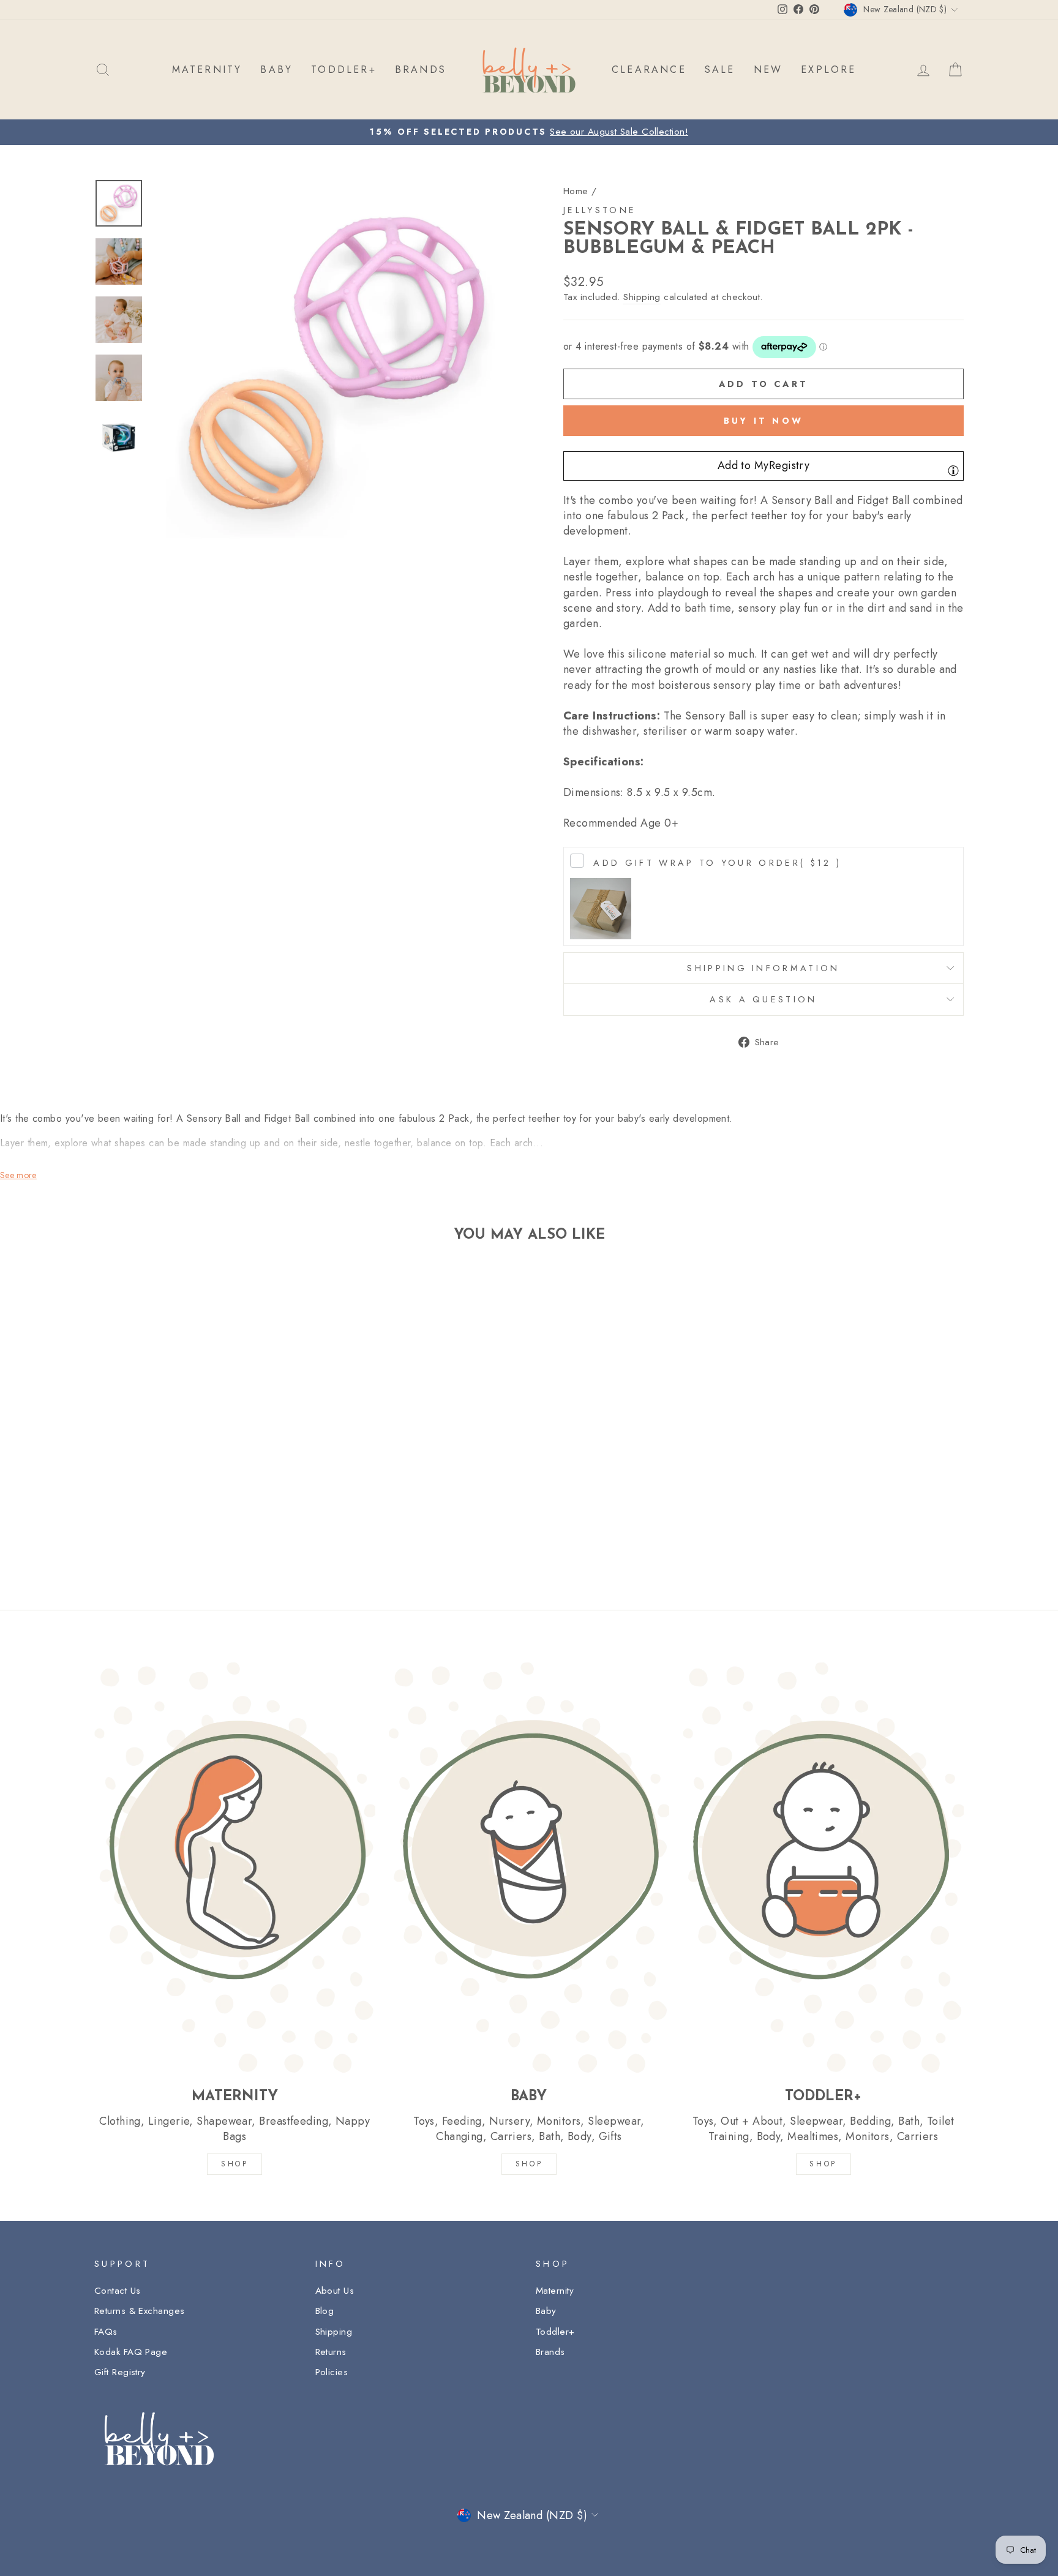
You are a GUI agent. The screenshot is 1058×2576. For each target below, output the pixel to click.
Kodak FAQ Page (131, 2352)
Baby (546, 2311)
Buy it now (763, 421)
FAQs (106, 2332)
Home (576, 191)
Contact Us (118, 2291)
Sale (720, 69)
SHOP (234, 2164)
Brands (550, 2352)
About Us (335, 2291)
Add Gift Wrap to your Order (717, 863)
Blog (325, 2311)
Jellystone (600, 210)
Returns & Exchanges (140, 2311)
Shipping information (763, 968)
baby (276, 69)
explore (828, 69)
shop (823, 2164)
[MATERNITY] (235, 1867)
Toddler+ (555, 2332)
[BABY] (529, 1867)
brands (421, 69)
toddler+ (344, 69)
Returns (331, 2352)
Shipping (642, 297)
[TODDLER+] (823, 1867)
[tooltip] (953, 470)
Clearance (649, 69)
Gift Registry (120, 2372)
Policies (332, 2372)
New (768, 69)
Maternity (555, 2291)
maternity (207, 69)
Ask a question (763, 999)
